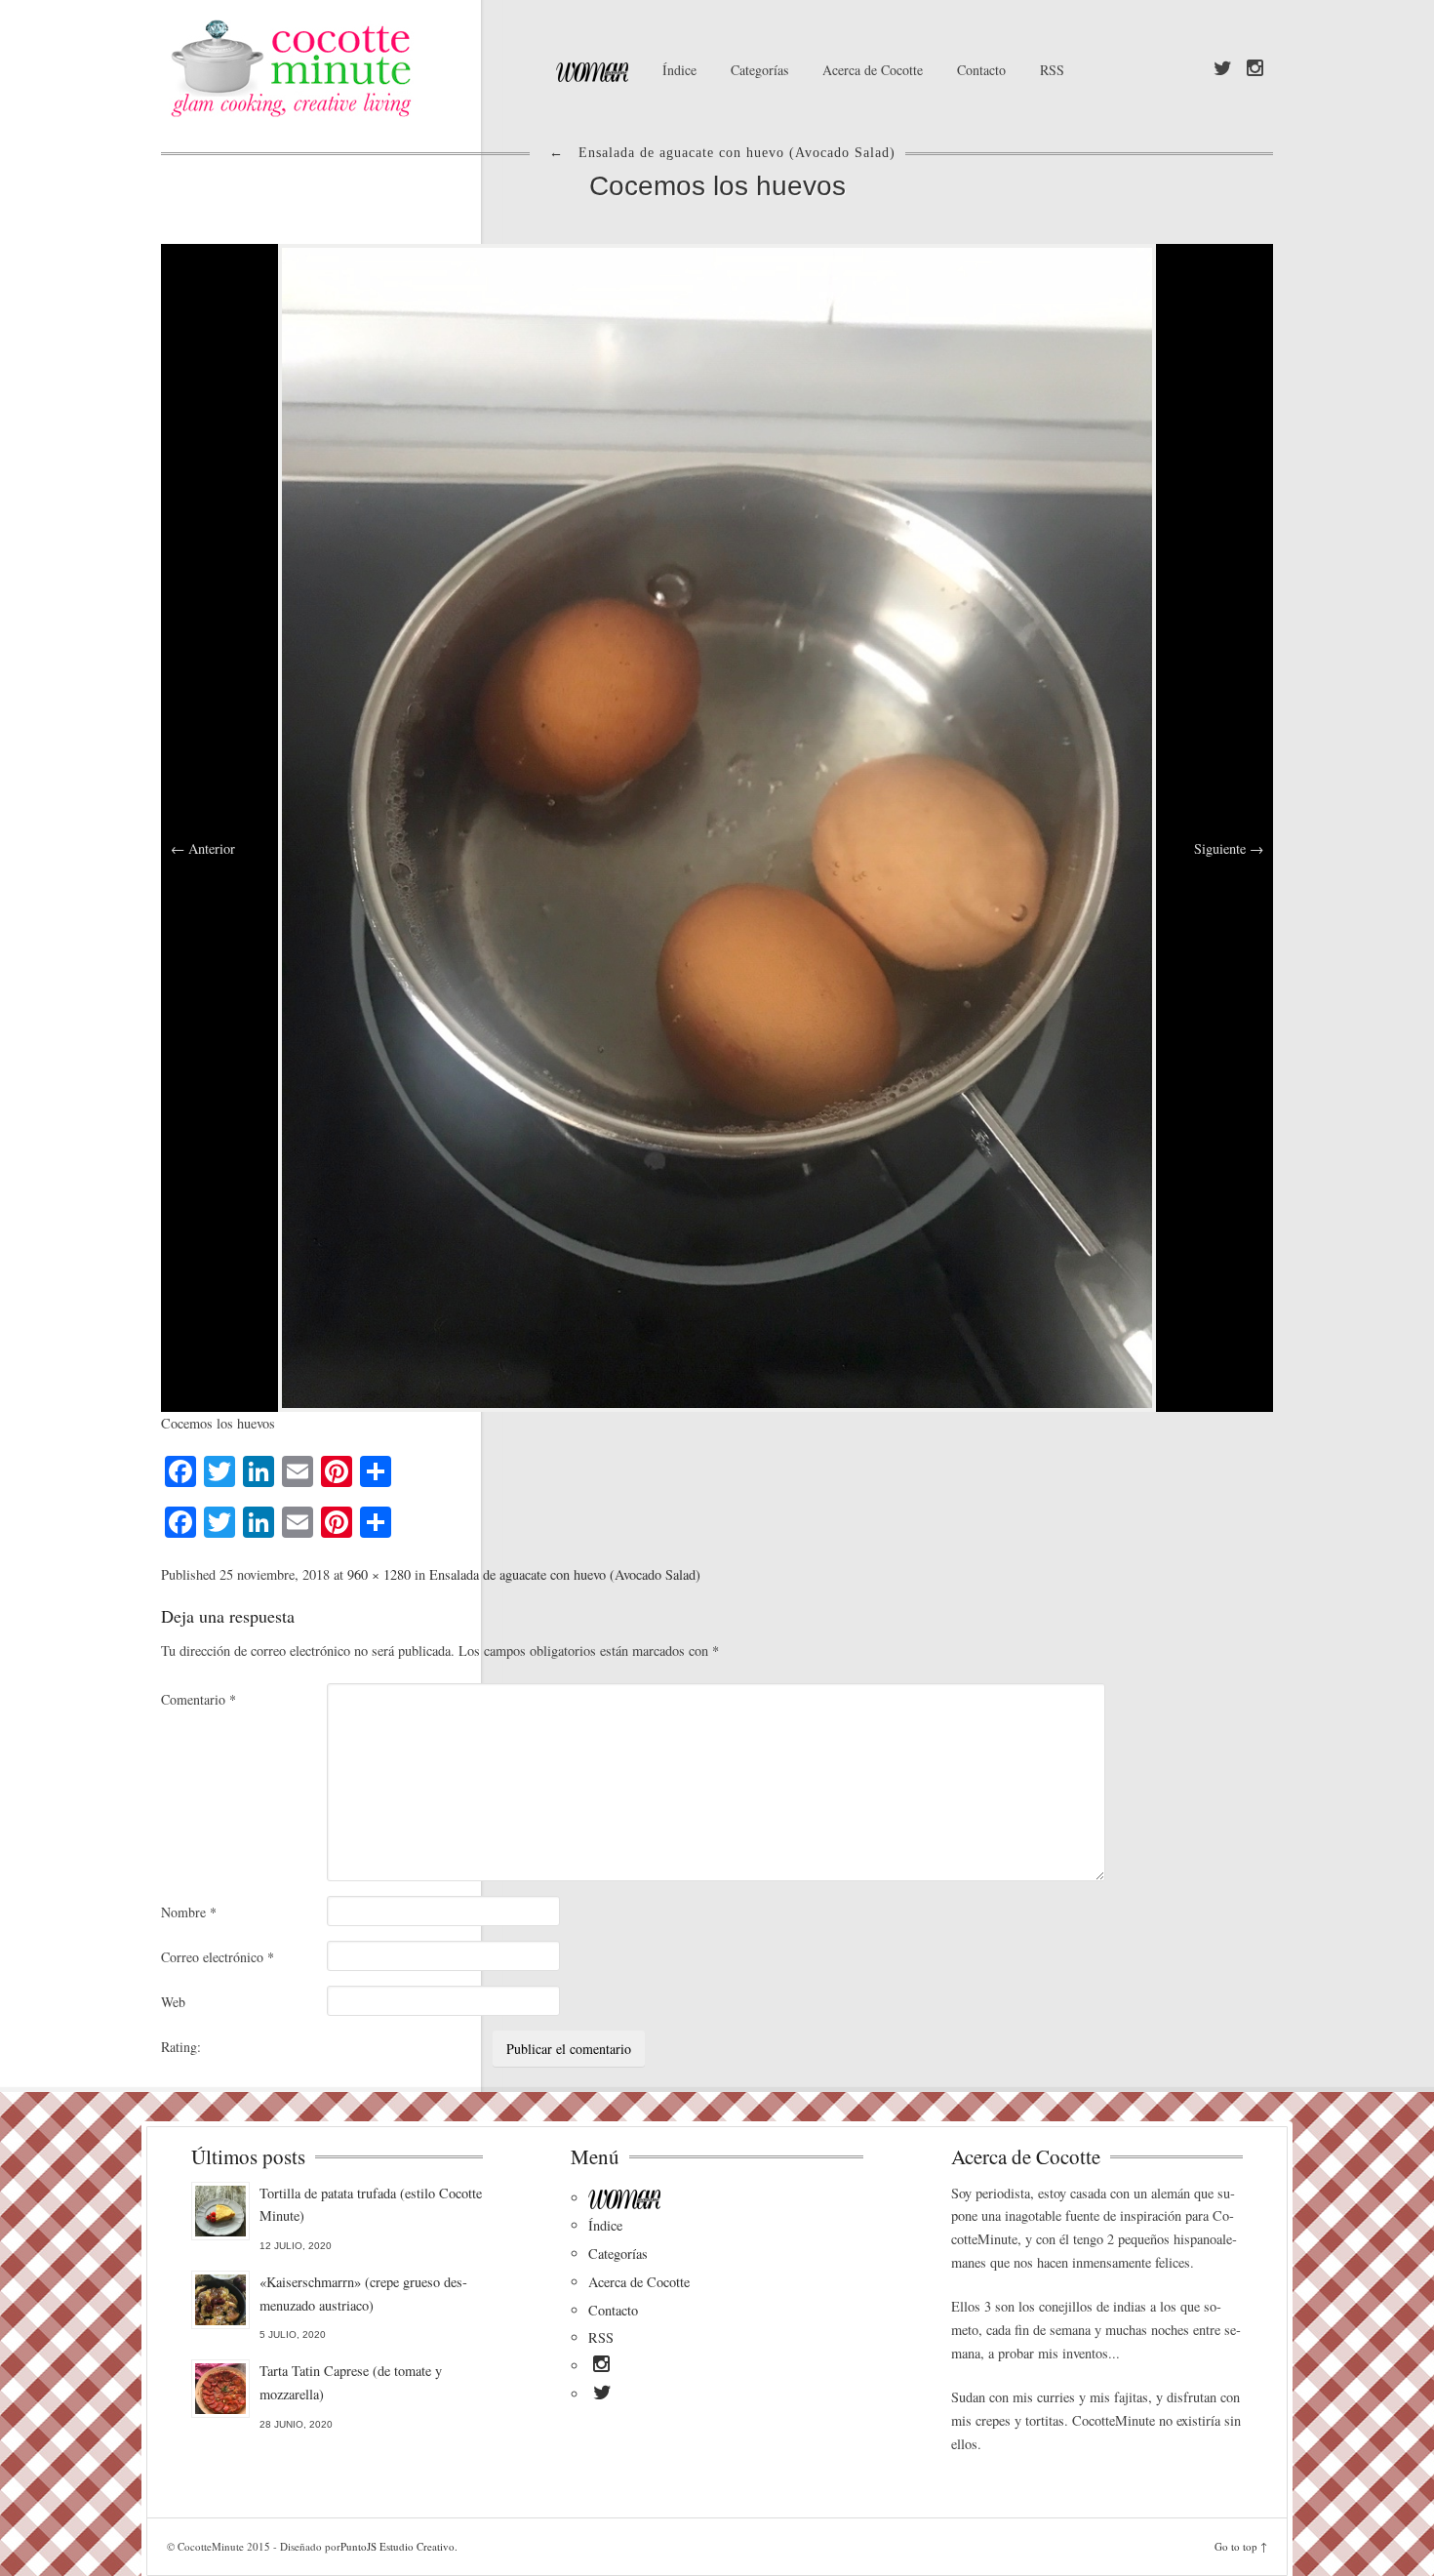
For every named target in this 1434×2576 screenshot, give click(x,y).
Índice (679, 70)
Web (173, 2002)
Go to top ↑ (1241, 2546)
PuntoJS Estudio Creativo (398, 2546)
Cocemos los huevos (717, 186)
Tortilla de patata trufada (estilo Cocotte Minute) (371, 2205)
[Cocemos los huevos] (717, 826)
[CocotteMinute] (337, 68)
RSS (1052, 70)
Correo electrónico (218, 1957)
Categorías (759, 70)
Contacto (981, 70)
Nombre (189, 1912)
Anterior (203, 848)
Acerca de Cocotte (873, 70)
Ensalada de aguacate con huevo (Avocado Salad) (565, 1574)
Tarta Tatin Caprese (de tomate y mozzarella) (351, 2382)
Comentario (199, 1699)
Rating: (181, 2047)
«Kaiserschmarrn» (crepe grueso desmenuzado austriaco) (363, 2294)
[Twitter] (1223, 69)
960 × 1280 (379, 1574)
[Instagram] (1255, 69)
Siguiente (1229, 848)
